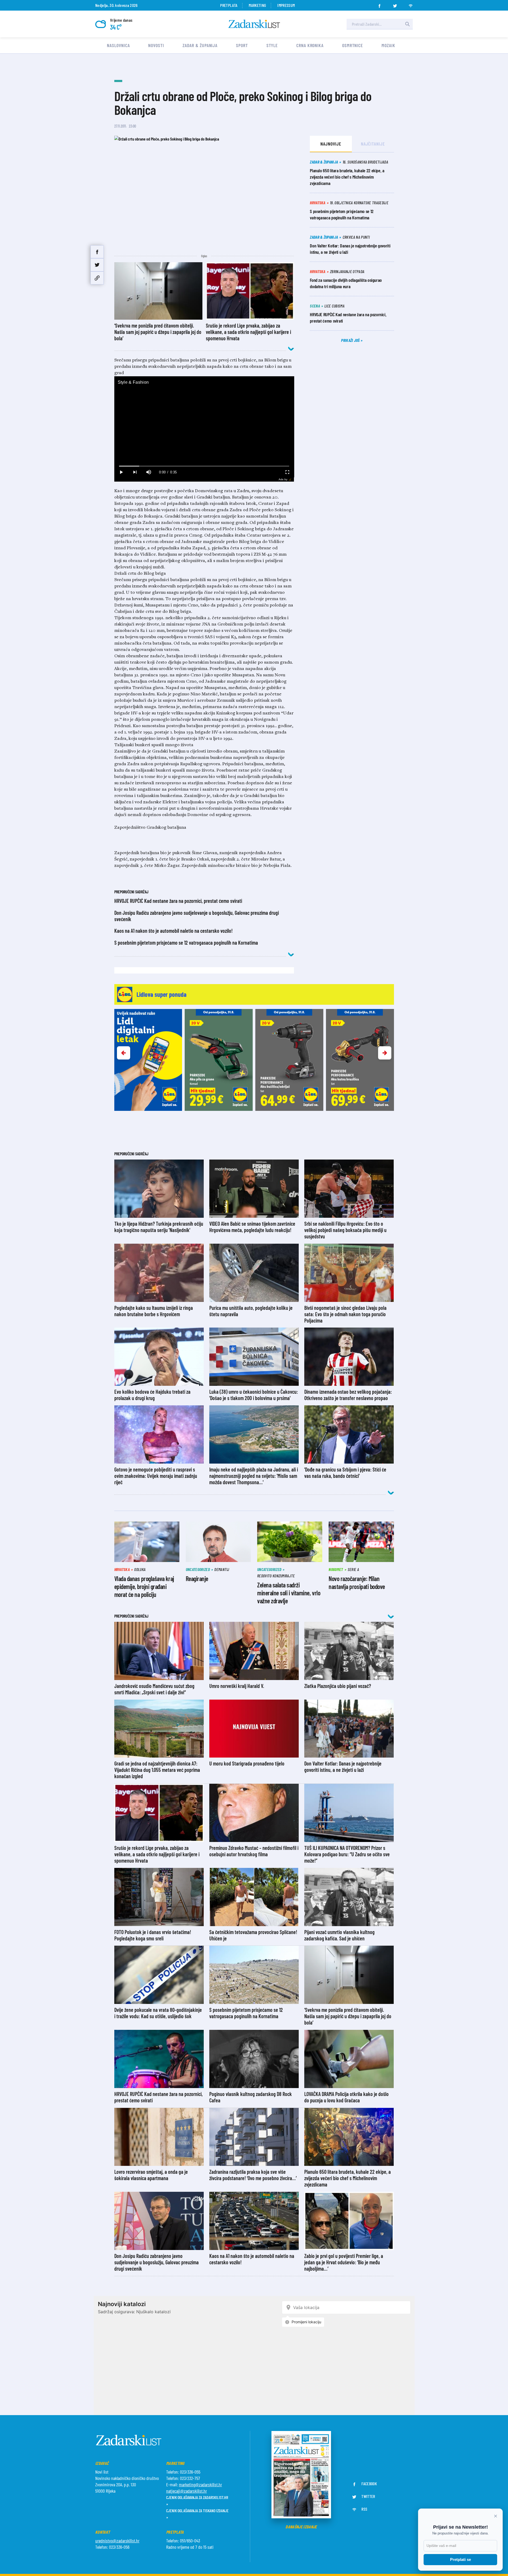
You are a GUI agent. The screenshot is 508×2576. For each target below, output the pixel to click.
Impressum (286, 5)
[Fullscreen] (287, 472)
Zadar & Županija (200, 45)
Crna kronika (310, 45)
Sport (242, 45)
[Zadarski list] (254, 24)
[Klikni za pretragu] (407, 24)
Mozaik (388, 45)
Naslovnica (118, 45)
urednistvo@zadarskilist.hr (117, 2541)
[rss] (411, 4)
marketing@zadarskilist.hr (200, 2484)
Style (272, 45)
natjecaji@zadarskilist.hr (187, 2491)
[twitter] (395, 4)
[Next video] (135, 472)
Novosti (156, 45)
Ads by (283, 479)
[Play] (121, 472)
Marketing (257, 5)
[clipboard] (97, 278)
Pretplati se (461, 2559)
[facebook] (379, 4)
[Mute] (149, 472)
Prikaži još (351, 340)
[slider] (204, 466)
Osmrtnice (353, 45)
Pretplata (229, 5)
